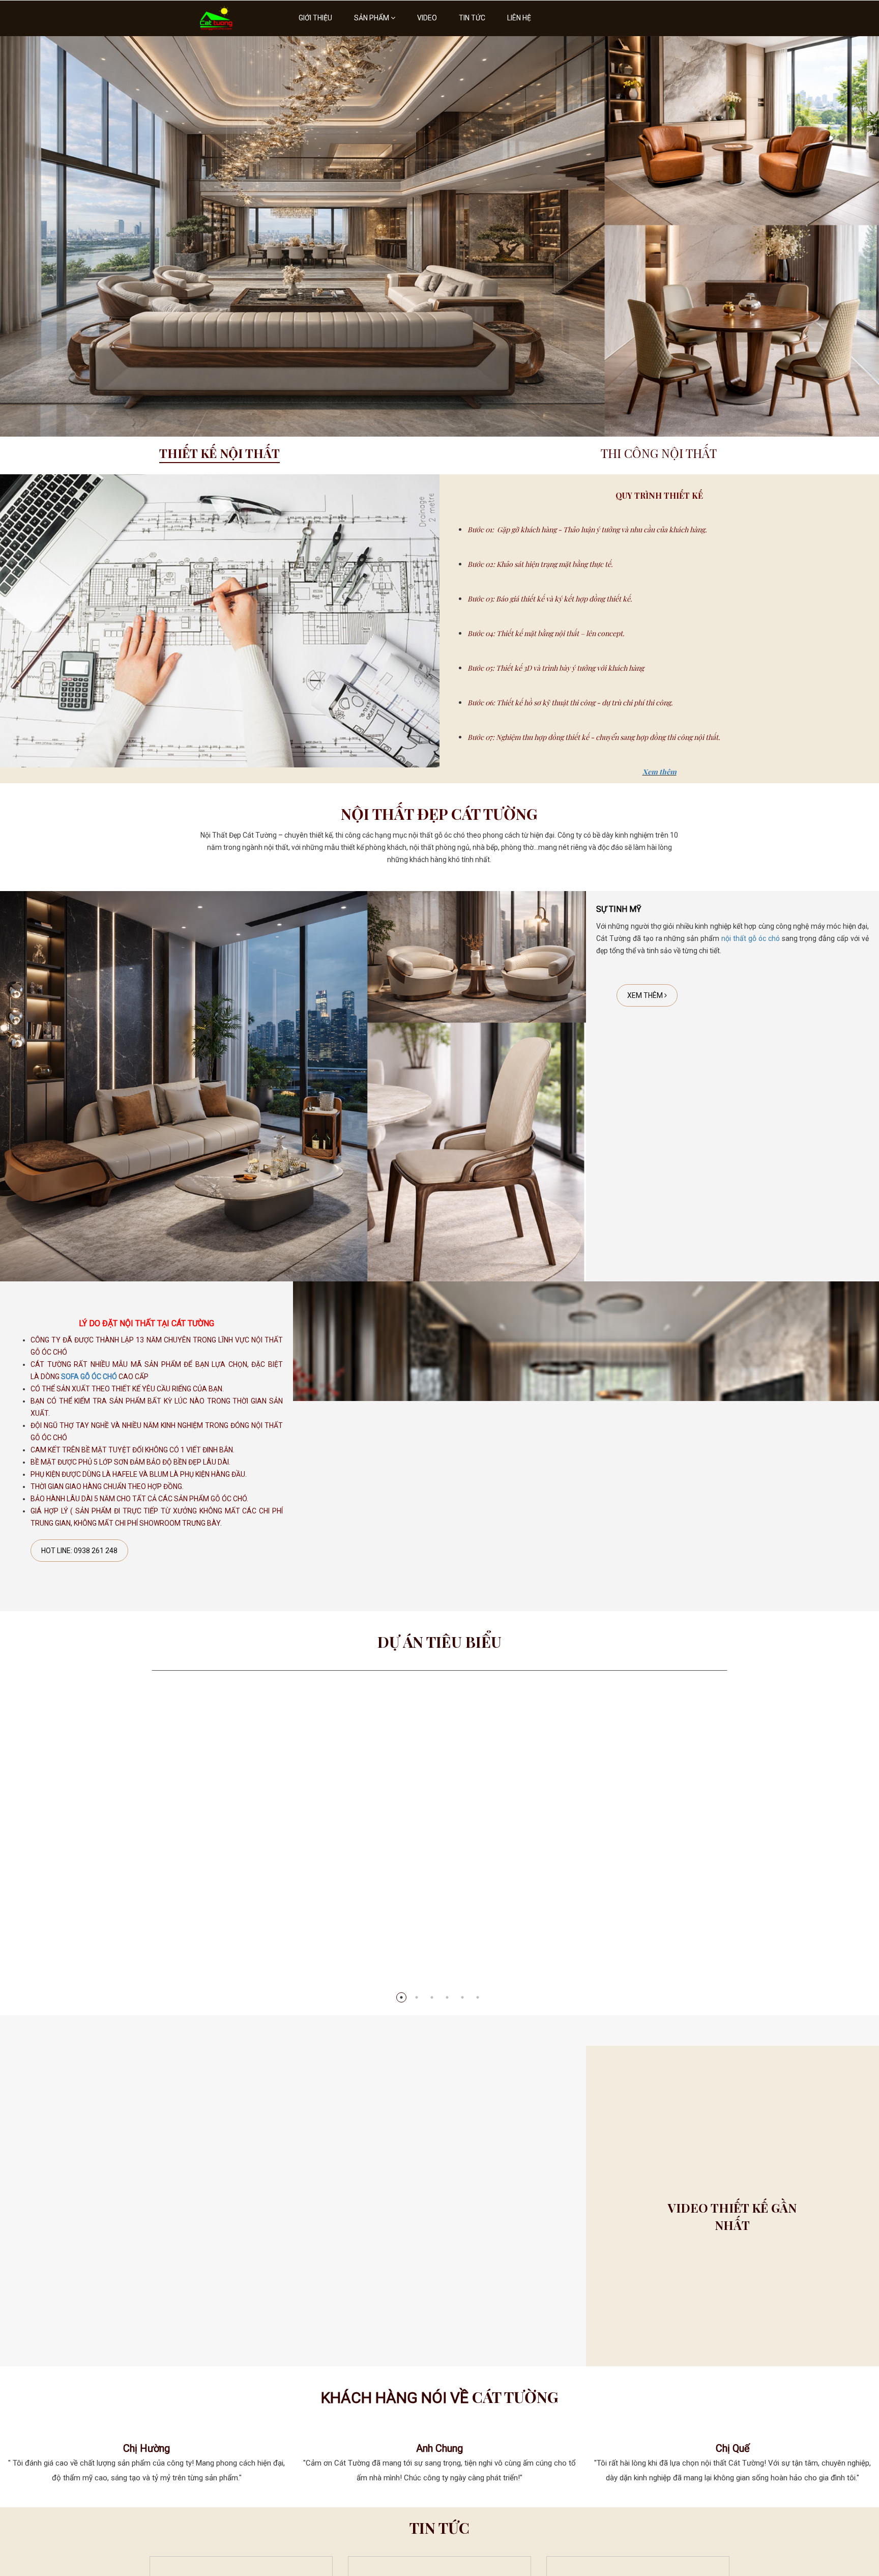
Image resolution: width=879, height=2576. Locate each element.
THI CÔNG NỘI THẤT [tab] (659, 453)
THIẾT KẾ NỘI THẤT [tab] (219, 453)
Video (427, 18)
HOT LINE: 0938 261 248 (79, 1551)
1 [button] (401, 1997)
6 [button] (478, 1997)
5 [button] (462, 1997)
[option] (439, 236)
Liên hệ (519, 18)
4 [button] (447, 1997)
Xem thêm (660, 772)
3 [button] (432, 1997)
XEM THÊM (646, 995)
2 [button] (417, 1997)
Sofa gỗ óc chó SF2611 (439, 1969)
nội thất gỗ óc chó (751, 938)
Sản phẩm (372, 18)
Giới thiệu (315, 18)
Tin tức (472, 18)
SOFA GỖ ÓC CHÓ (89, 1377)
